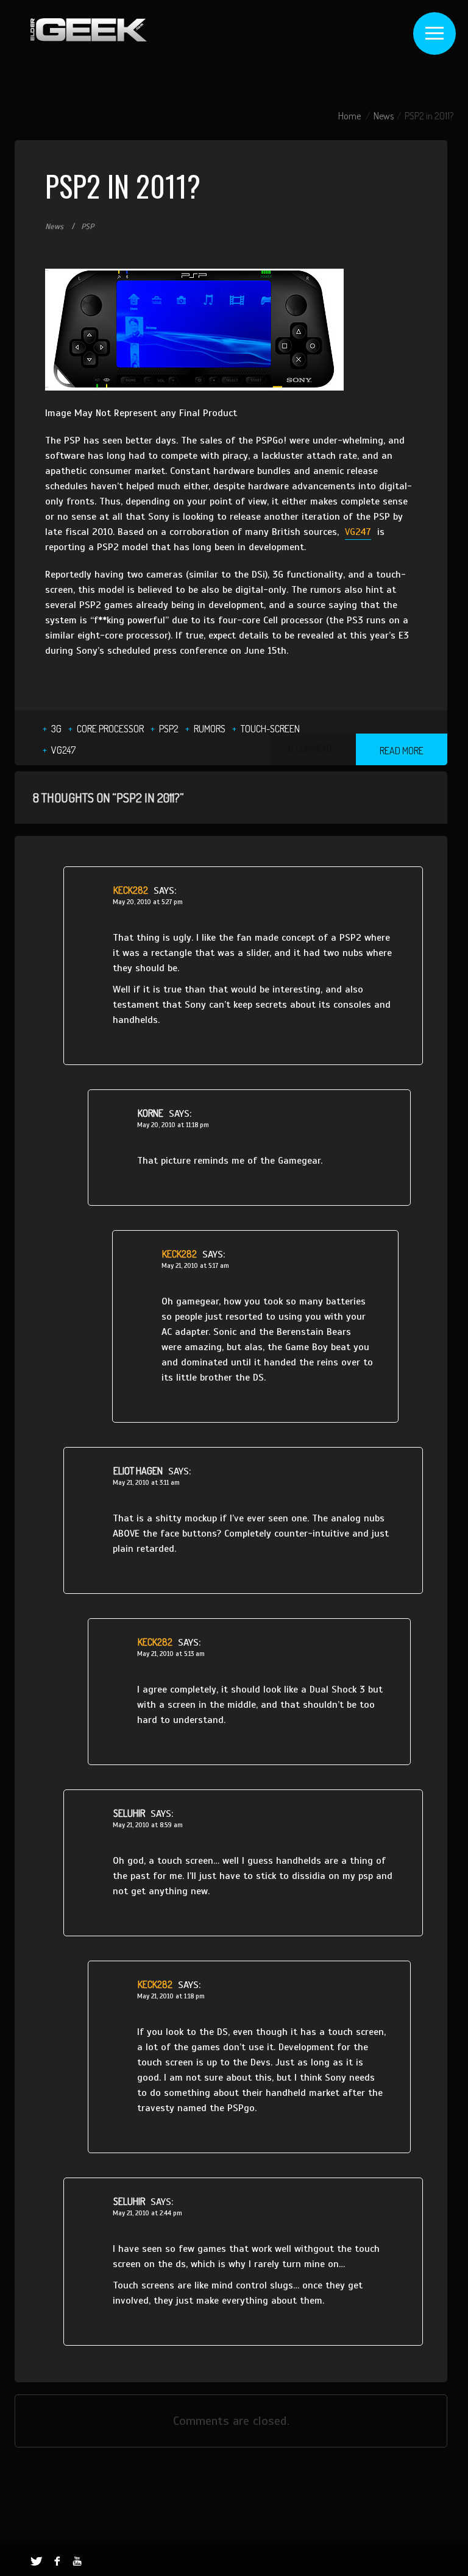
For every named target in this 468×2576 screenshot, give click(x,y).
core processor (110, 729)
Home (349, 116)
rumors (210, 729)
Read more (402, 751)
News (384, 116)
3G (56, 729)
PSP (87, 227)
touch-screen (270, 729)
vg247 (63, 750)
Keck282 (131, 890)
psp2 (169, 729)
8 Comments (313, 749)
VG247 (358, 532)
